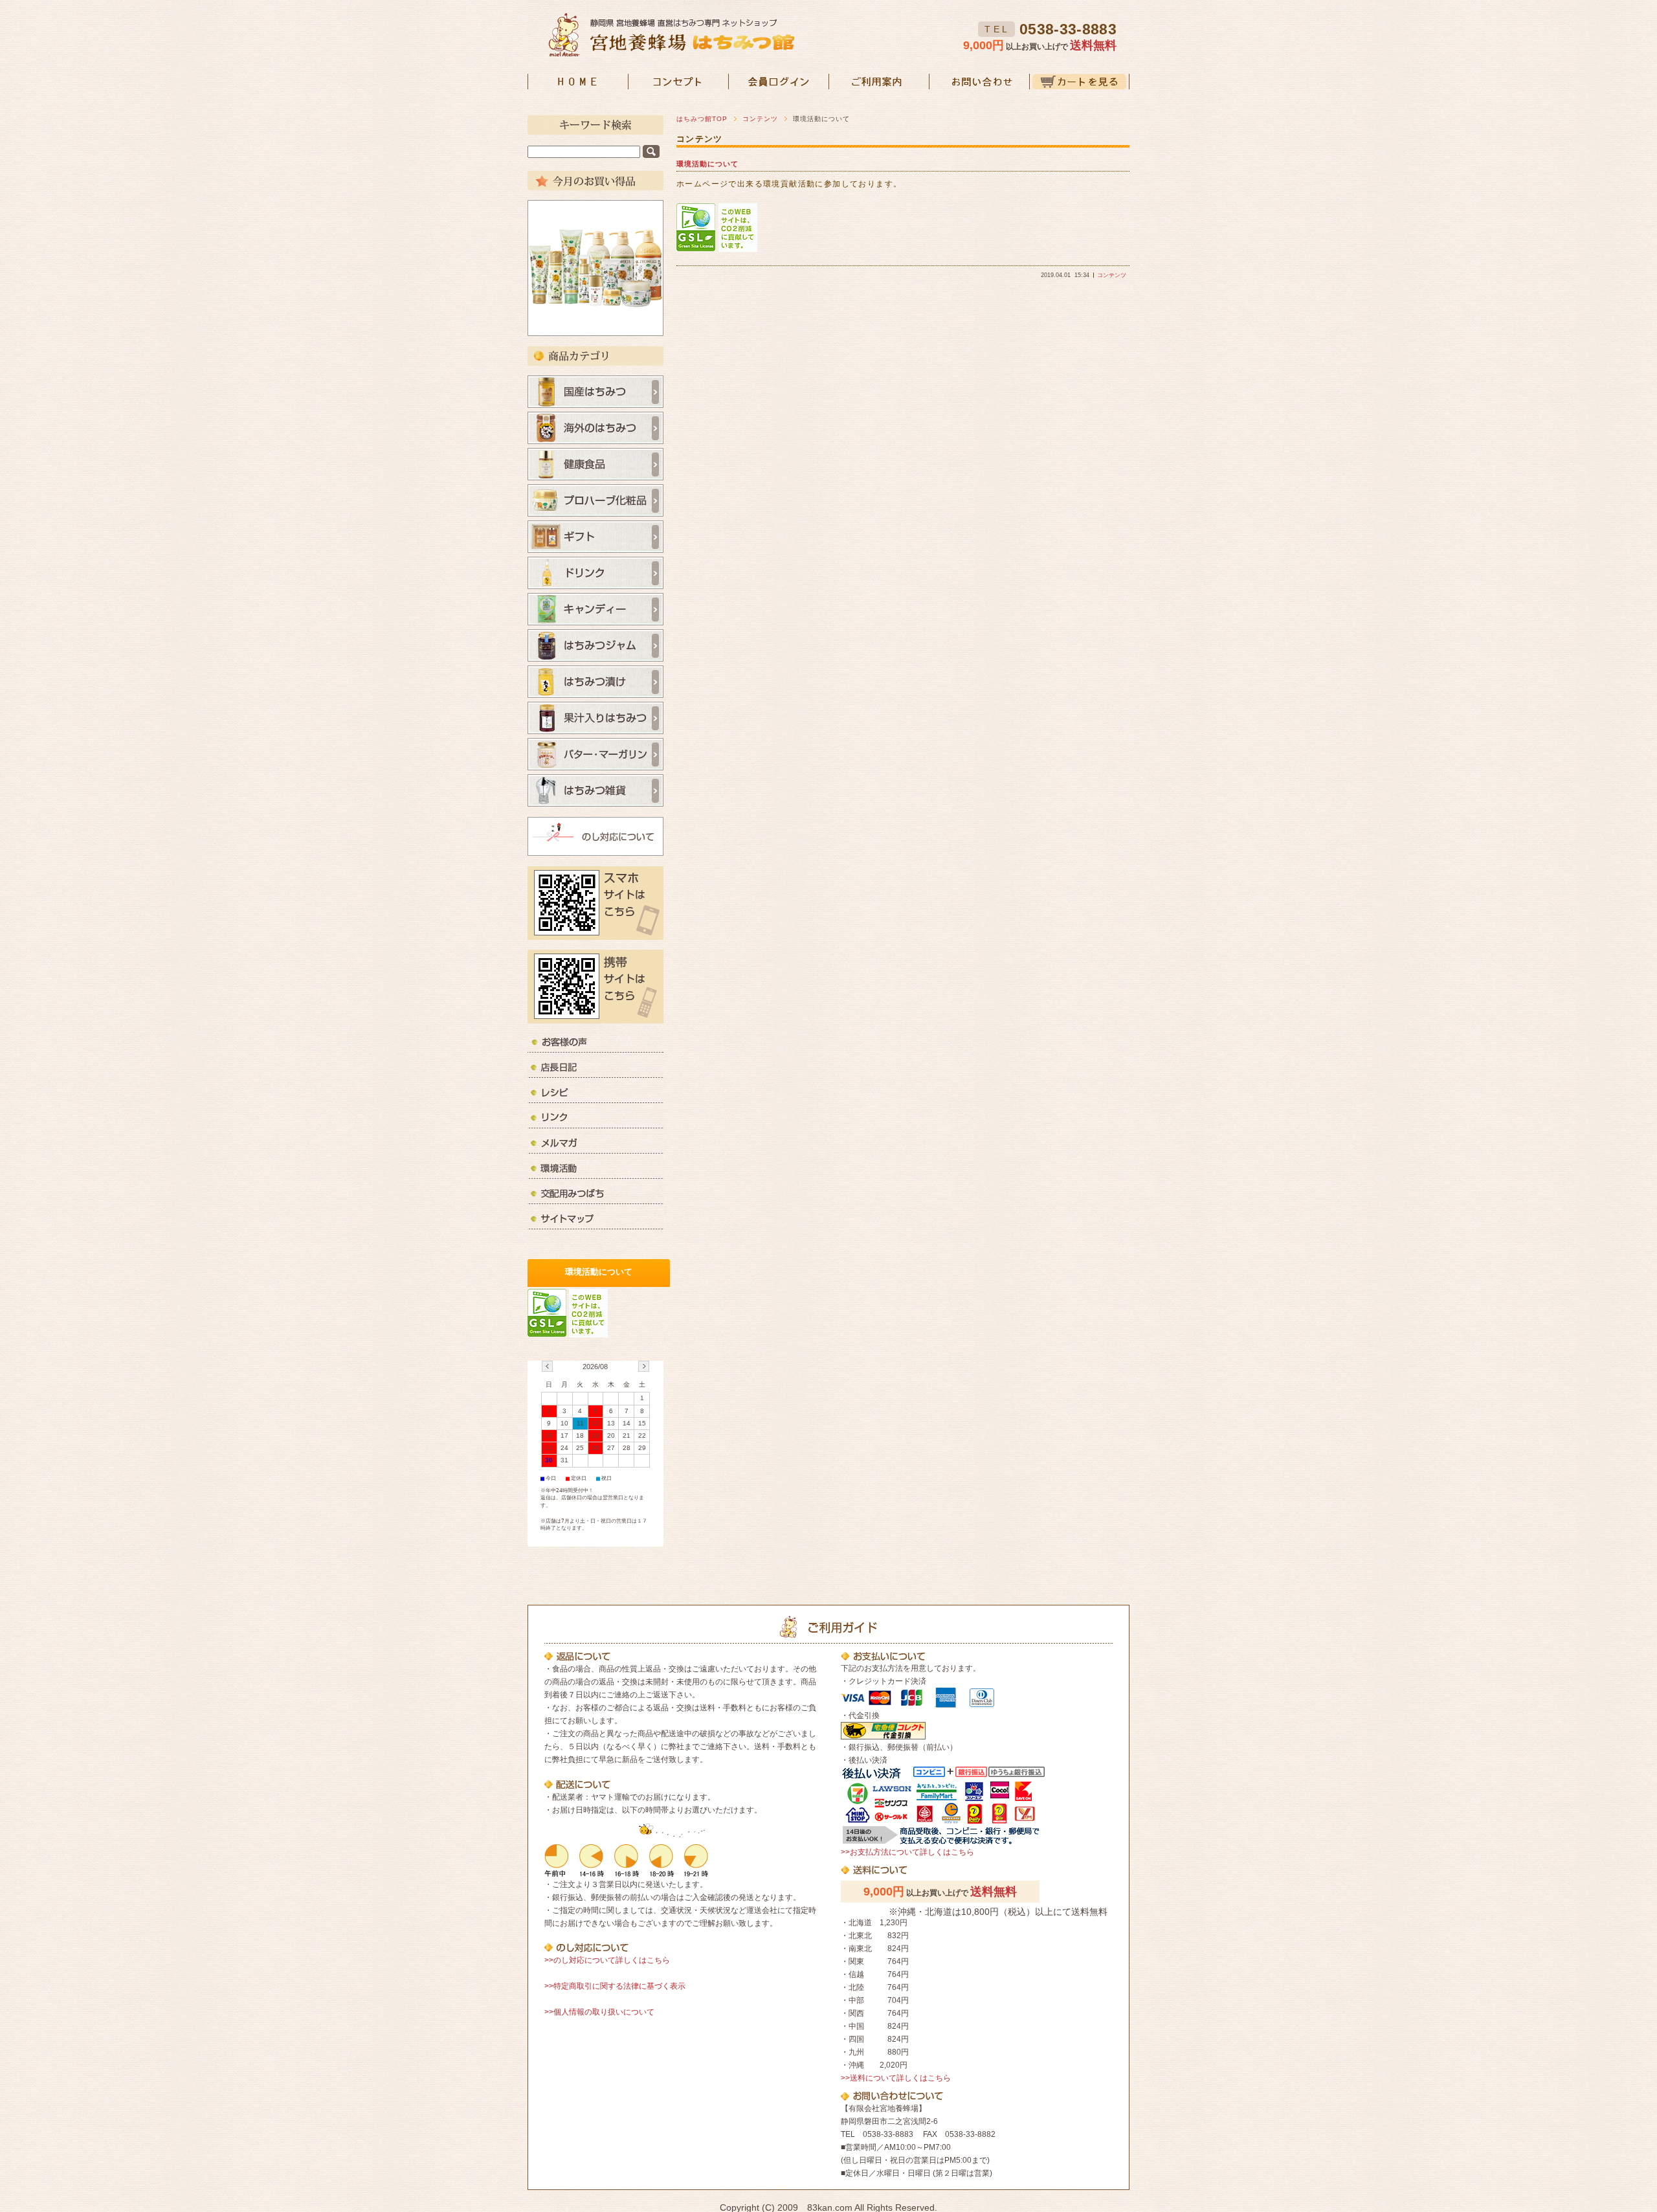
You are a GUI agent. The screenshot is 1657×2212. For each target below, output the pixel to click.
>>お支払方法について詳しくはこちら (907, 1852)
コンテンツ (760, 119)
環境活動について (707, 164)
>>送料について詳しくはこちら (896, 2078)
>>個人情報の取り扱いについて (599, 2012)
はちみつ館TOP (702, 119)
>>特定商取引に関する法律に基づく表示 (615, 1986)
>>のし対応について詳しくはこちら (607, 1960)
